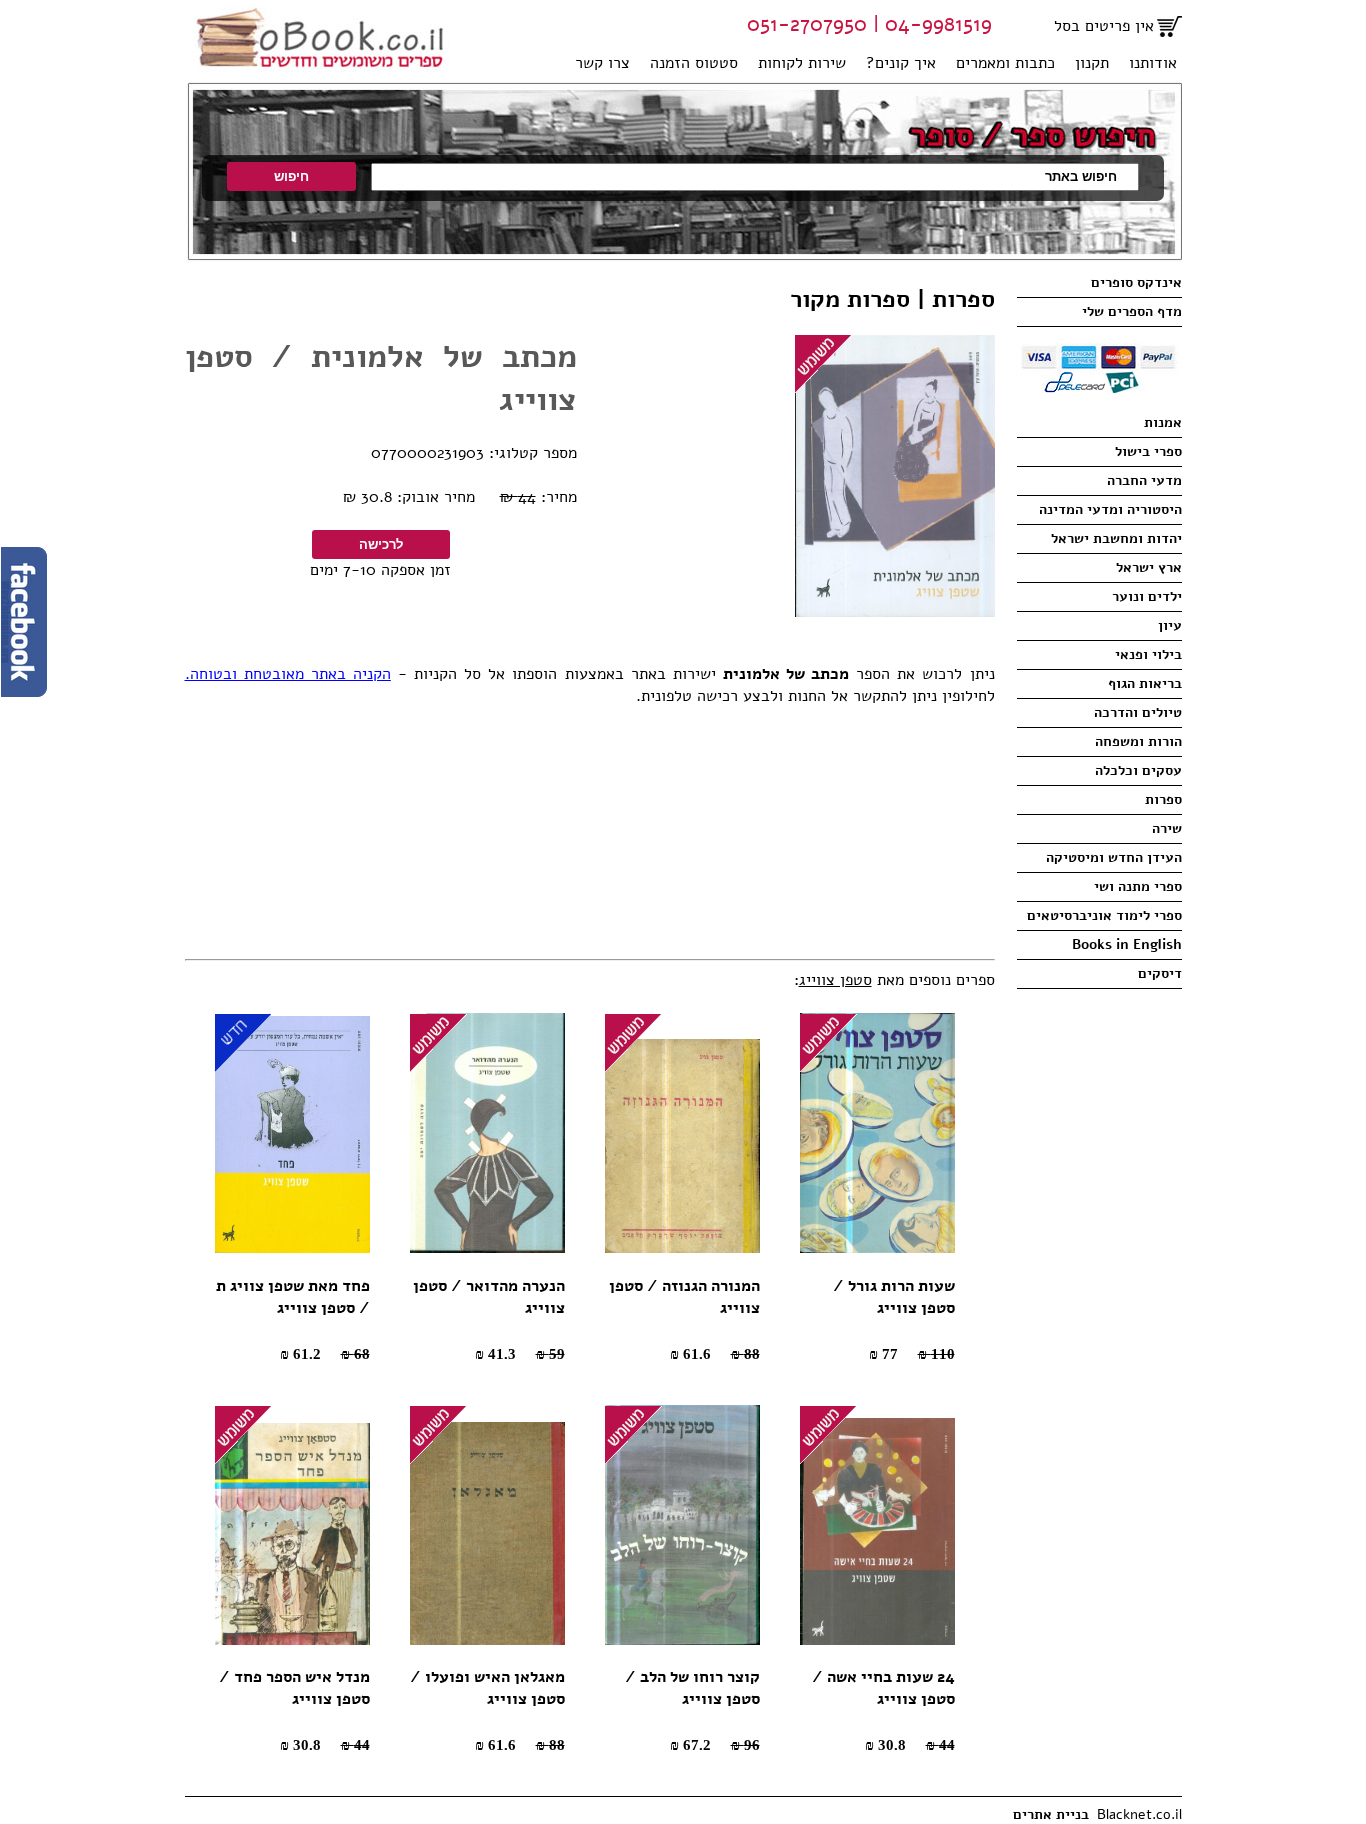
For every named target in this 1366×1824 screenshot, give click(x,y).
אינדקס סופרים (1136, 282)
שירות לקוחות (802, 63)
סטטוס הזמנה (694, 63)
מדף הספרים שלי (1132, 311)
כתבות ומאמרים (1005, 63)
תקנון (1092, 63)
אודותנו (1153, 63)
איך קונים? (901, 63)
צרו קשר (602, 63)
